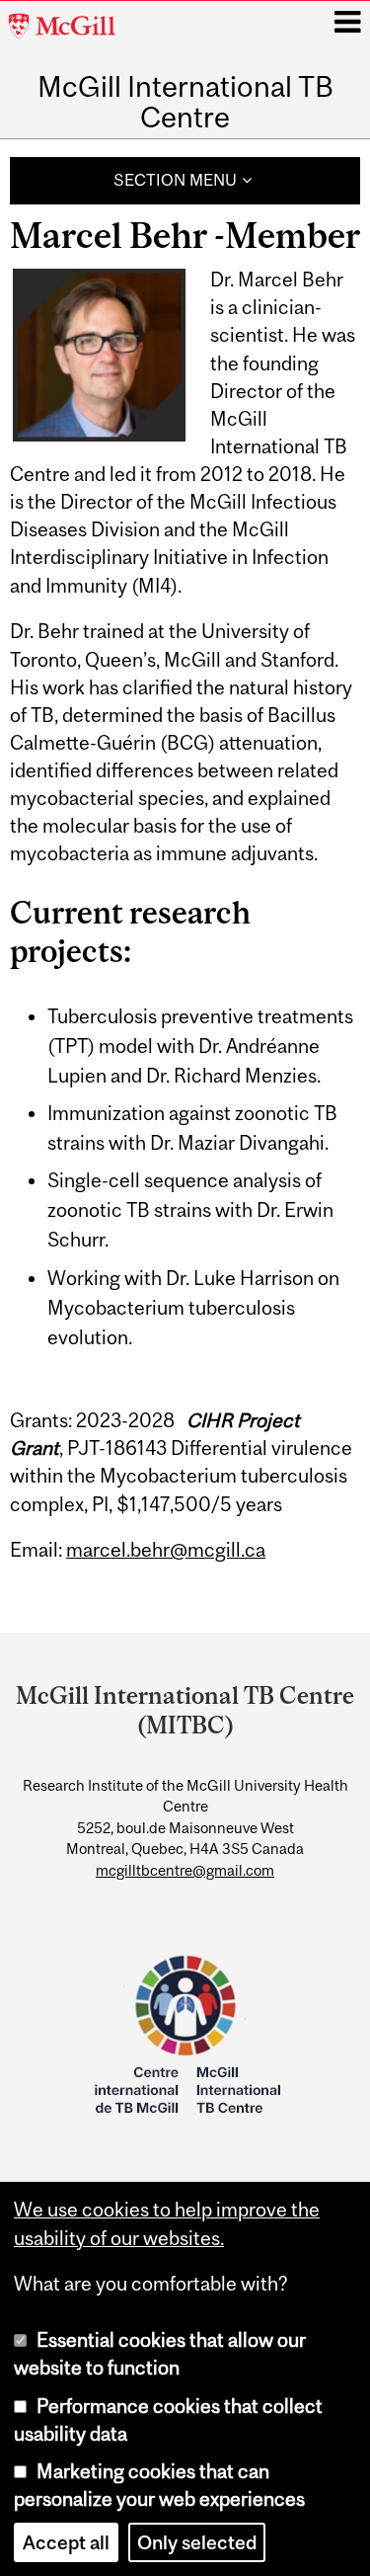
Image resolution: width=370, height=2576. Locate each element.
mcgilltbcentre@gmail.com (185, 1870)
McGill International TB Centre (185, 102)
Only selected (197, 2542)
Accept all (66, 2542)
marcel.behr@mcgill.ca (166, 1550)
